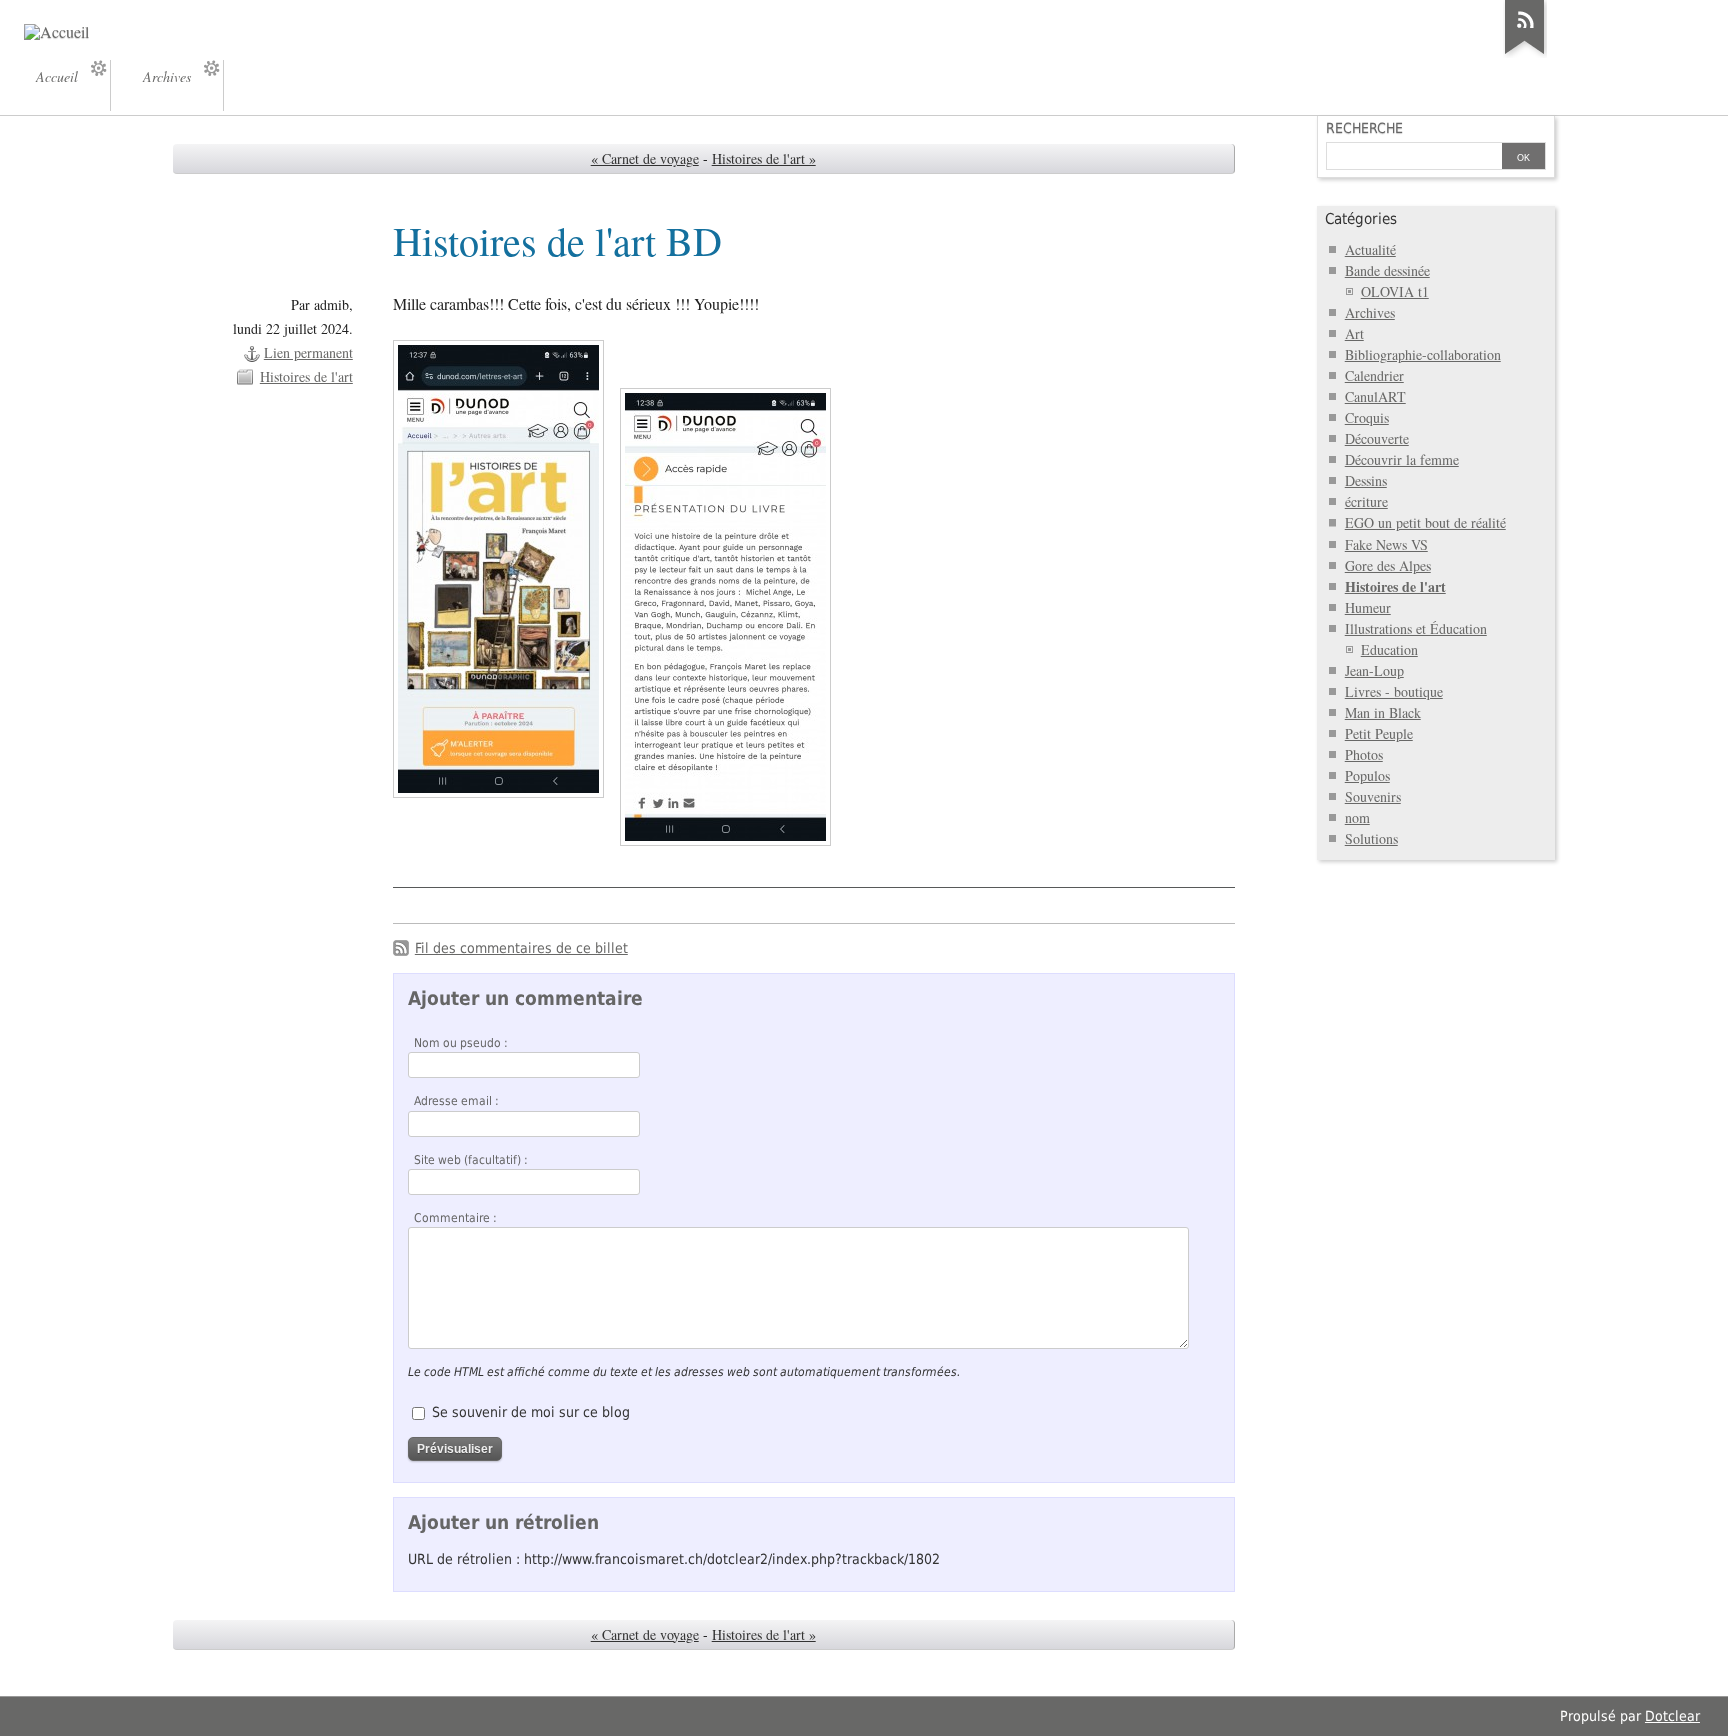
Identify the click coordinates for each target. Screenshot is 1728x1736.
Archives (1370, 312)
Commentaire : (455, 1218)
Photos (1364, 754)
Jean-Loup (1374, 670)
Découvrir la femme (1402, 459)
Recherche (1364, 128)
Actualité (1370, 249)
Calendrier (1374, 375)
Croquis (1367, 417)
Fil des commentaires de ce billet (521, 948)
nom (1357, 817)
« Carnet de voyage (645, 158)
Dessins (1366, 480)
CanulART (1375, 396)
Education (1389, 649)
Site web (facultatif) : (471, 1160)
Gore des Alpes (1388, 565)
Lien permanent (308, 352)
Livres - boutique (1394, 691)
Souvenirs (1373, 796)
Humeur (1368, 607)
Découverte (1377, 438)
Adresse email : (456, 1101)
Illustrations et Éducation (1416, 628)
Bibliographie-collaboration (1423, 354)
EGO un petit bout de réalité (1425, 522)
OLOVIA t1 (1395, 291)
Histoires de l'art (306, 376)
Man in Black (1383, 712)
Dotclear (1672, 1716)
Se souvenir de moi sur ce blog (531, 1412)
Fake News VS (1386, 544)
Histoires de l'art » (764, 158)
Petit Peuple (1379, 733)
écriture (1366, 501)
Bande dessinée (1387, 270)
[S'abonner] (1525, 54)
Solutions (1371, 838)
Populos (1367, 775)
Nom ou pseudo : (461, 1043)
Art (1354, 333)
